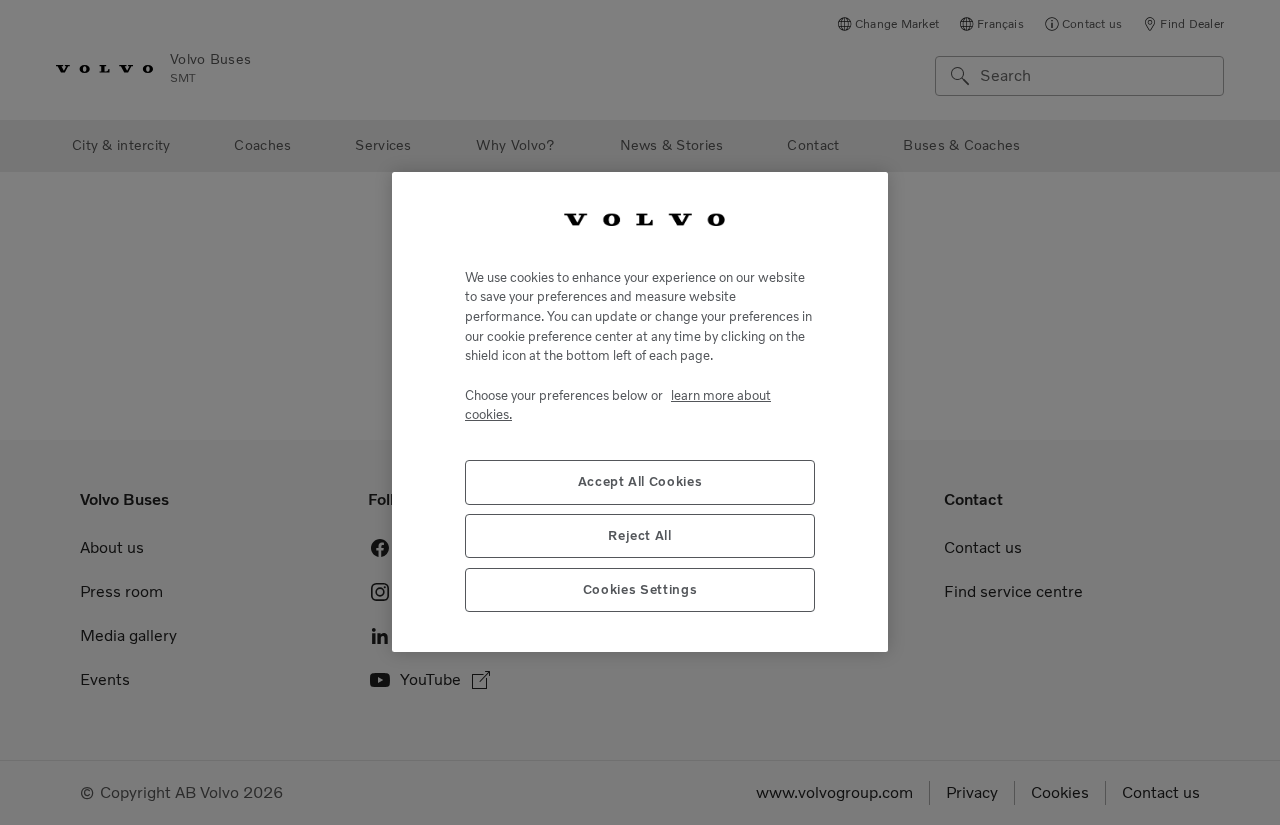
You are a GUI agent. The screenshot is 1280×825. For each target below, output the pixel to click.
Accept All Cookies (640, 482)
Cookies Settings (640, 590)
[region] (640, 412)
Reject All (640, 536)
